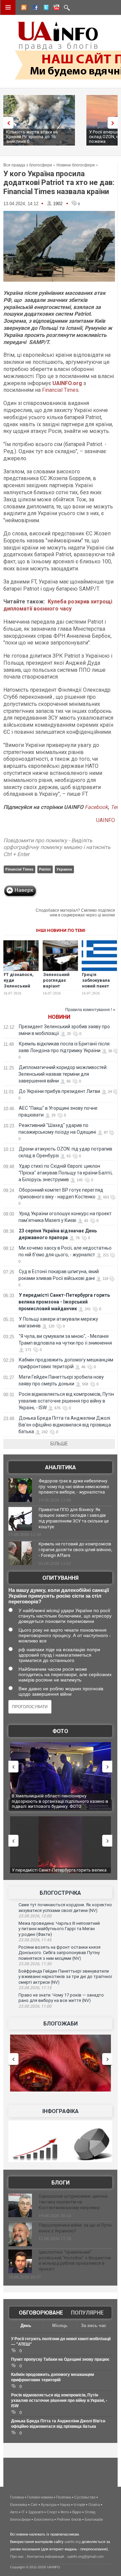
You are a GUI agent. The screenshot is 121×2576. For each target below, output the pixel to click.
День (26, 2326)
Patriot (45, 869)
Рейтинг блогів (69, 2519)
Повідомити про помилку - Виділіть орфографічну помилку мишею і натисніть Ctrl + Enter (57, 847)
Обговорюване (41, 2313)
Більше (59, 1444)
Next (114, 123)
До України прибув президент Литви (59, 1091)
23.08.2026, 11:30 (35, 1964)
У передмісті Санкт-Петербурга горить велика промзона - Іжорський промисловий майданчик (64, 1302)
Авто (14, 2512)
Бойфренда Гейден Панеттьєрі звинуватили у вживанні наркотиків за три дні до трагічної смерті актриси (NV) (65, 1977)
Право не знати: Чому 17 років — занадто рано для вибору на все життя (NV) (61, 1998)
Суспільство (85, 2497)
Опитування (61, 1578)
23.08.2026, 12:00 (35, 1916)
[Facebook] (34, 8)
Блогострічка (60, 1893)
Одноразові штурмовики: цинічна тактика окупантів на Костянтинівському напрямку (73, 2202)
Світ (34, 2505)
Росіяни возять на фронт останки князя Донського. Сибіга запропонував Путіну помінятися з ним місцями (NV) (59, 1953)
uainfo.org (73, 2542)
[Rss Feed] (23, 8)
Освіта (94, 2505)
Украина (64, 869)
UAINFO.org (67, 383)
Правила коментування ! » (90, 1010)
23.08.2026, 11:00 (35, 2006)
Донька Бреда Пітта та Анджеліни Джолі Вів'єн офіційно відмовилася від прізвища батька (65, 1425)
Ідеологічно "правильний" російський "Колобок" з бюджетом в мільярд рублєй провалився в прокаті (75, 2261)
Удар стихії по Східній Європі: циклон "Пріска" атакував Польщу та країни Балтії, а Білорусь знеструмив (66, 1173)
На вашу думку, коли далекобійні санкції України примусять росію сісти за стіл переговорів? (59, 1596)
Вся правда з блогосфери (28, 165)
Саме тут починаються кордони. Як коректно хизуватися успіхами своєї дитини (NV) (65, 1908)
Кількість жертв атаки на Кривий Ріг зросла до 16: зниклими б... (32, 137)
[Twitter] (45, 8)
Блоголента (44, 2519)
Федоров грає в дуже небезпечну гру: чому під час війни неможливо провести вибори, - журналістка (74, 1487)
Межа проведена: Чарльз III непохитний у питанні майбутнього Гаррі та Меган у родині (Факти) (59, 1929)
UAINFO (106, 820)
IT (23, 2512)
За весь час (94, 2326)
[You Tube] (55, 8)
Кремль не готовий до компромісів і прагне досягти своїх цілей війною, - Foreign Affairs (75, 1550)
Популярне (87, 2313)
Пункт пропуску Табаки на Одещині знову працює (60, 2359)
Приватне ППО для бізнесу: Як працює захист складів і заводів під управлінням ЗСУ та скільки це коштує (74, 1518)
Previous (7, 123)
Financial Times (60, 390)
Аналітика (61, 1467)
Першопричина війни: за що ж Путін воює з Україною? (75, 2228)
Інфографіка (61, 2111)
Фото (60, 1731)
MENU (8, 7)
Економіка (19, 2505)
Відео (77, 2512)
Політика (64, 2497)
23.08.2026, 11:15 (35, 1988)
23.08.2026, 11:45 (35, 1940)
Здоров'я (36, 2512)
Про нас (17, 2556)
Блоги (61, 2183)
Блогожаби (61, 2024)
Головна (17, 2497)
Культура (49, 2505)
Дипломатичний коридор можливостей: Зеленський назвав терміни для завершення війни (63, 1074)
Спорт (52, 2512)
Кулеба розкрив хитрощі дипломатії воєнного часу (58, 605)
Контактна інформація (46, 2556)
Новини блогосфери (76, 165)
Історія (79, 2505)
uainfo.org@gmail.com (85, 2556)
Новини (59, 1017)
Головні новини (40, 2497)
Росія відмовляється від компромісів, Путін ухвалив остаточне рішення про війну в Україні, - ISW (66, 1401)
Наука (65, 2505)
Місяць (60, 2326)
